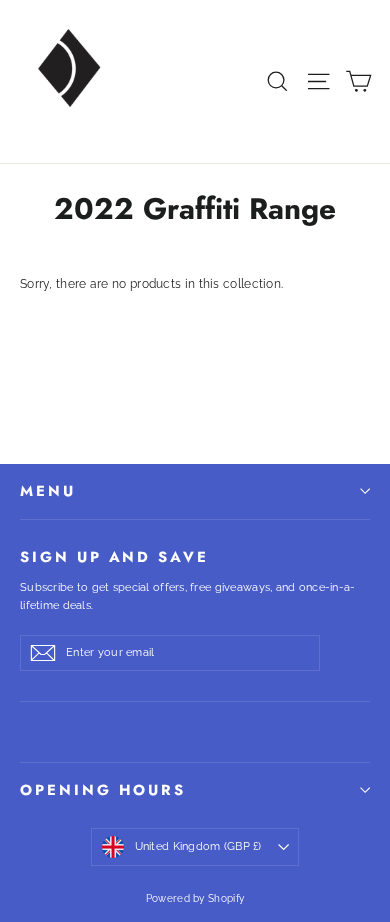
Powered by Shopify (195, 898)
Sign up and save (114, 555)
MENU (48, 491)
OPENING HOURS (103, 790)
